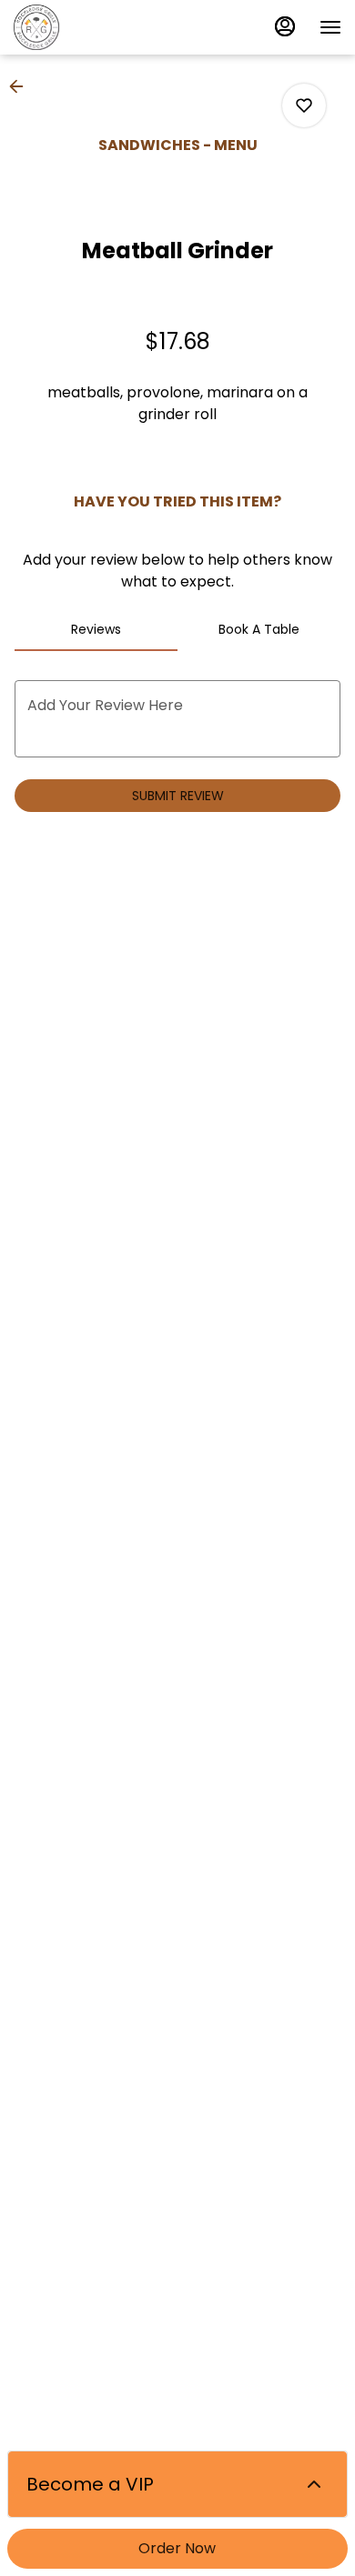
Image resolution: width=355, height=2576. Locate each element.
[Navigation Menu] (330, 27)
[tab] (96, 629)
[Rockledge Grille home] (96, 27)
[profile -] (285, 26)
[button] (22, 86)
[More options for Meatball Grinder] (304, 105)
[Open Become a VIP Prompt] (314, 2484)
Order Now (177, 2548)
